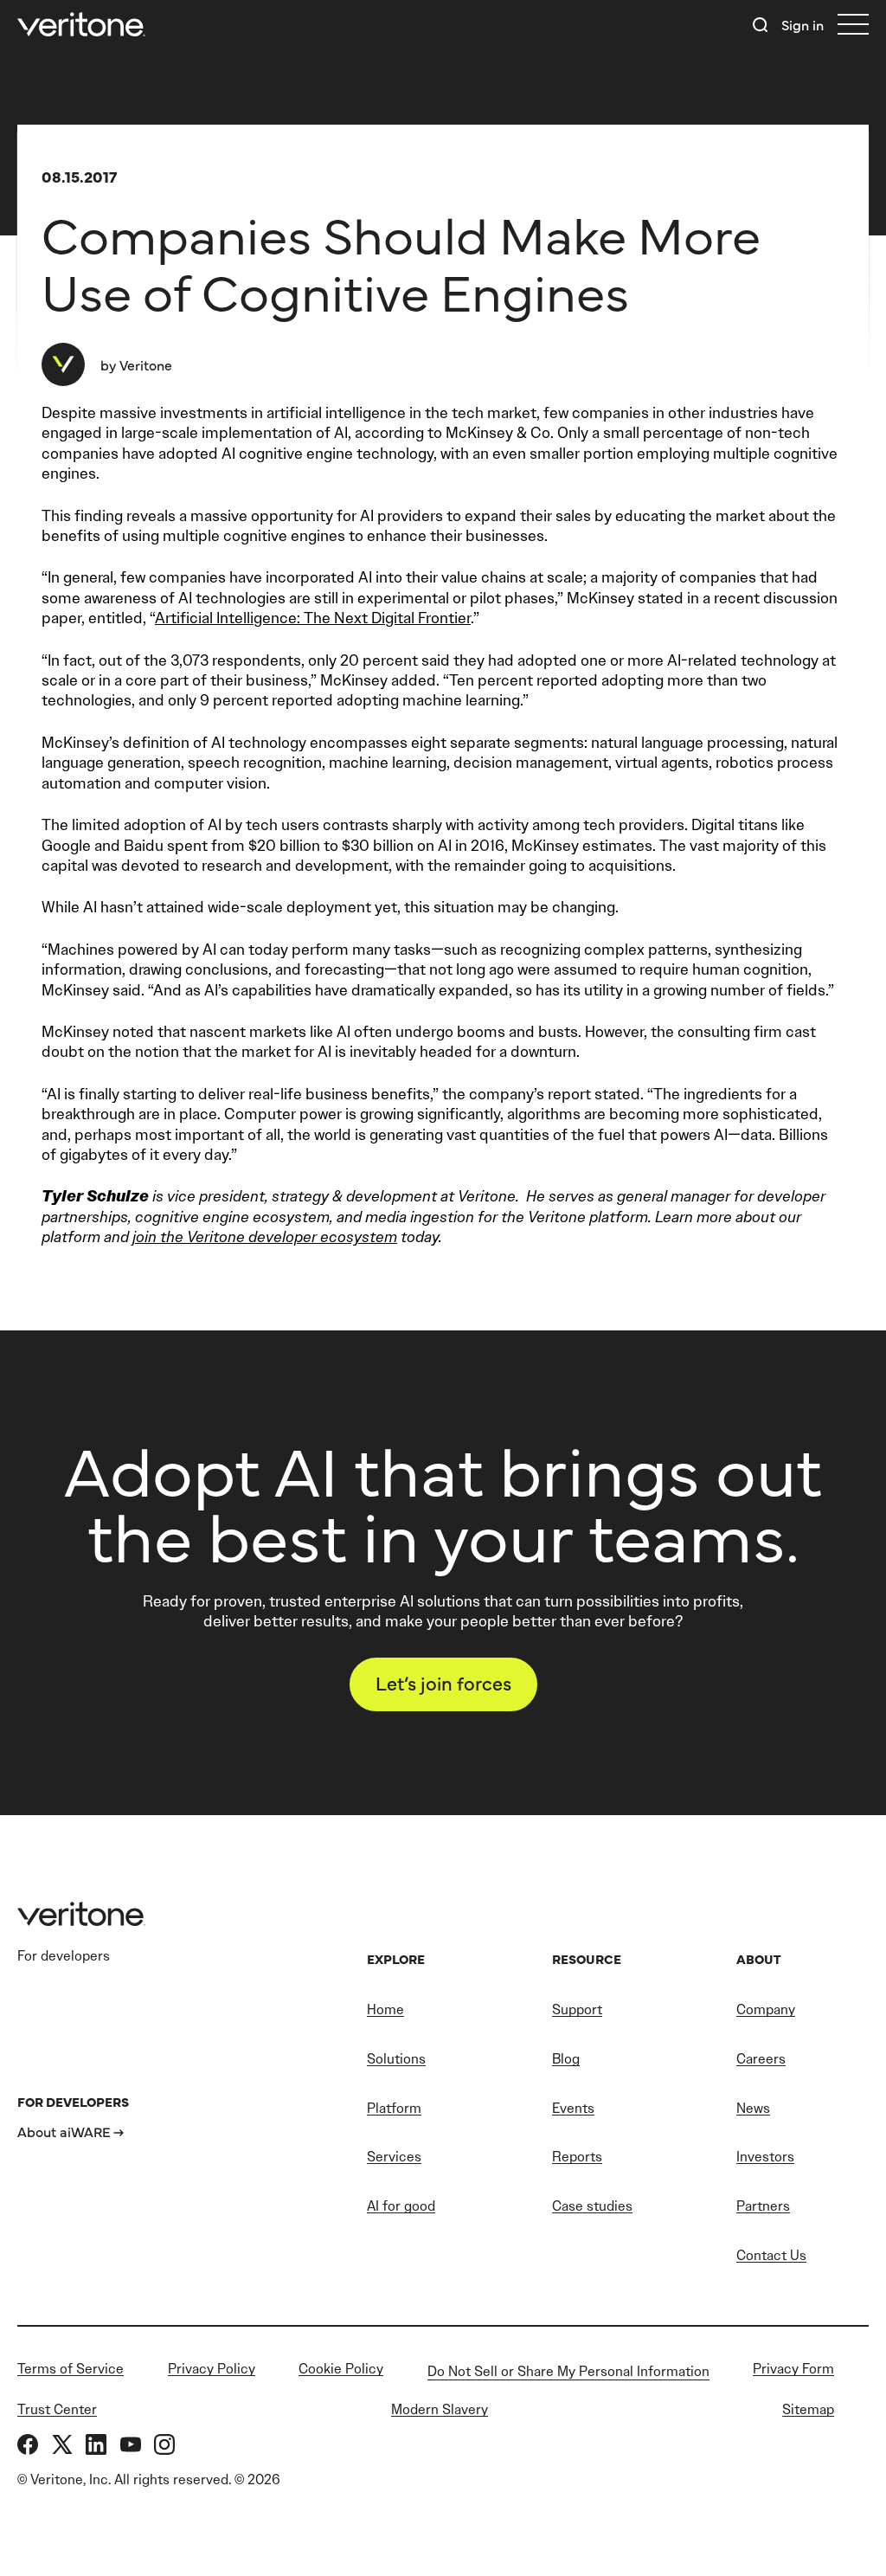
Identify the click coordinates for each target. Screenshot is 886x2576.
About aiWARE (64, 2131)
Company (766, 2009)
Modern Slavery (440, 2409)
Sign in (803, 24)
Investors (765, 2157)
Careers (761, 2059)
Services (394, 2157)
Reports (577, 2157)
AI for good (401, 2206)
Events (573, 2108)
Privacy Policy (212, 2369)
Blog (566, 2059)
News (753, 2108)
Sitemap (808, 2409)
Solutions (396, 2059)
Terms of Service (71, 2369)
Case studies (592, 2206)
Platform (394, 2108)
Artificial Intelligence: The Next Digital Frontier (313, 618)
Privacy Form (793, 2369)
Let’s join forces (443, 1682)
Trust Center (57, 2409)
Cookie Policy (341, 2369)
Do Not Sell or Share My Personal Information (568, 2371)
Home (385, 2009)
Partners (763, 2206)
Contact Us (771, 2255)
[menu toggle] (853, 25)
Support (577, 2009)
